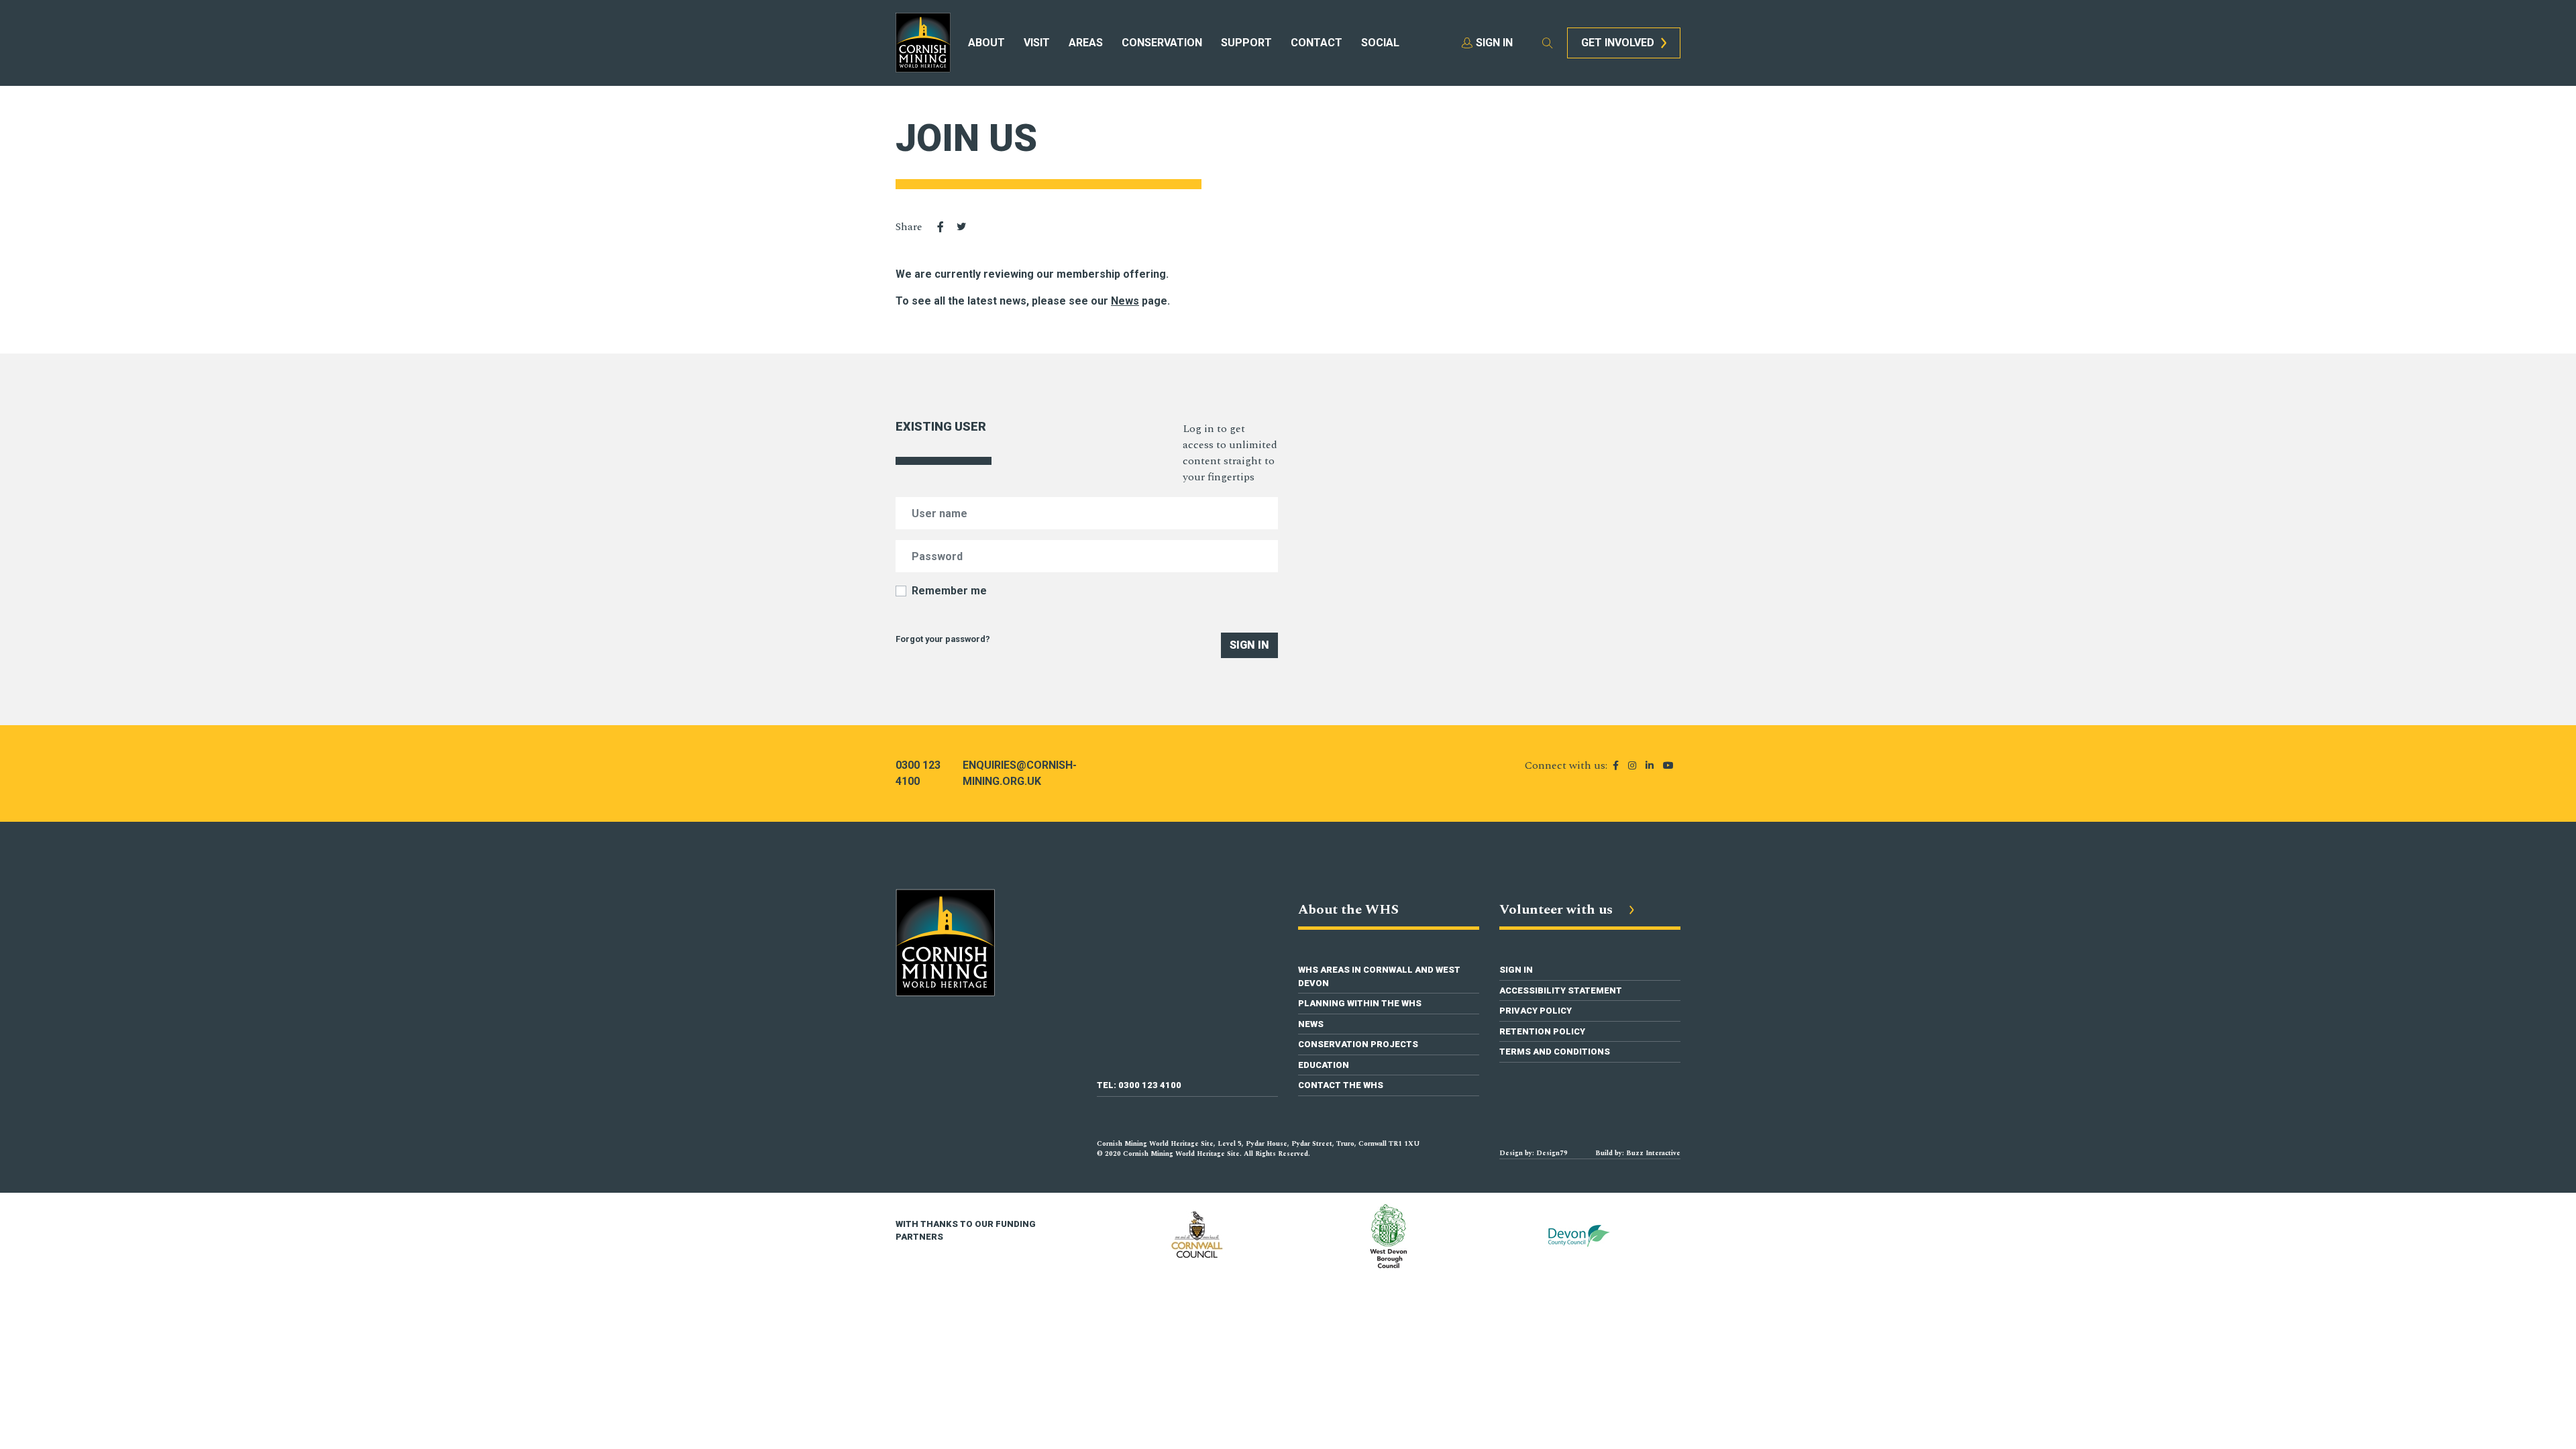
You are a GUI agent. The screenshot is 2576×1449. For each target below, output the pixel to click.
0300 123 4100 (918, 773)
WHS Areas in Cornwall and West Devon (1379, 976)
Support (1246, 43)
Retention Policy (1542, 1031)
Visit (1037, 43)
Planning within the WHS (1360, 1003)
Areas (1086, 43)
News (1311, 1024)
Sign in (1494, 43)
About (986, 43)
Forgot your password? (943, 639)
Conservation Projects (1358, 1044)
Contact (1317, 43)
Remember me (949, 591)
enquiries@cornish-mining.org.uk (1020, 773)
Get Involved (1618, 43)
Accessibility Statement (1561, 990)
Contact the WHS (1341, 1085)
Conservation (1162, 43)
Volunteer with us (1558, 910)
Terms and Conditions (1555, 1052)
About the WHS (1348, 910)
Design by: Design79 (1534, 1153)
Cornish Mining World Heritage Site (923, 43)
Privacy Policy (1536, 1011)
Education (1324, 1065)
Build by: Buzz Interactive (1638, 1153)
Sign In (1249, 645)
